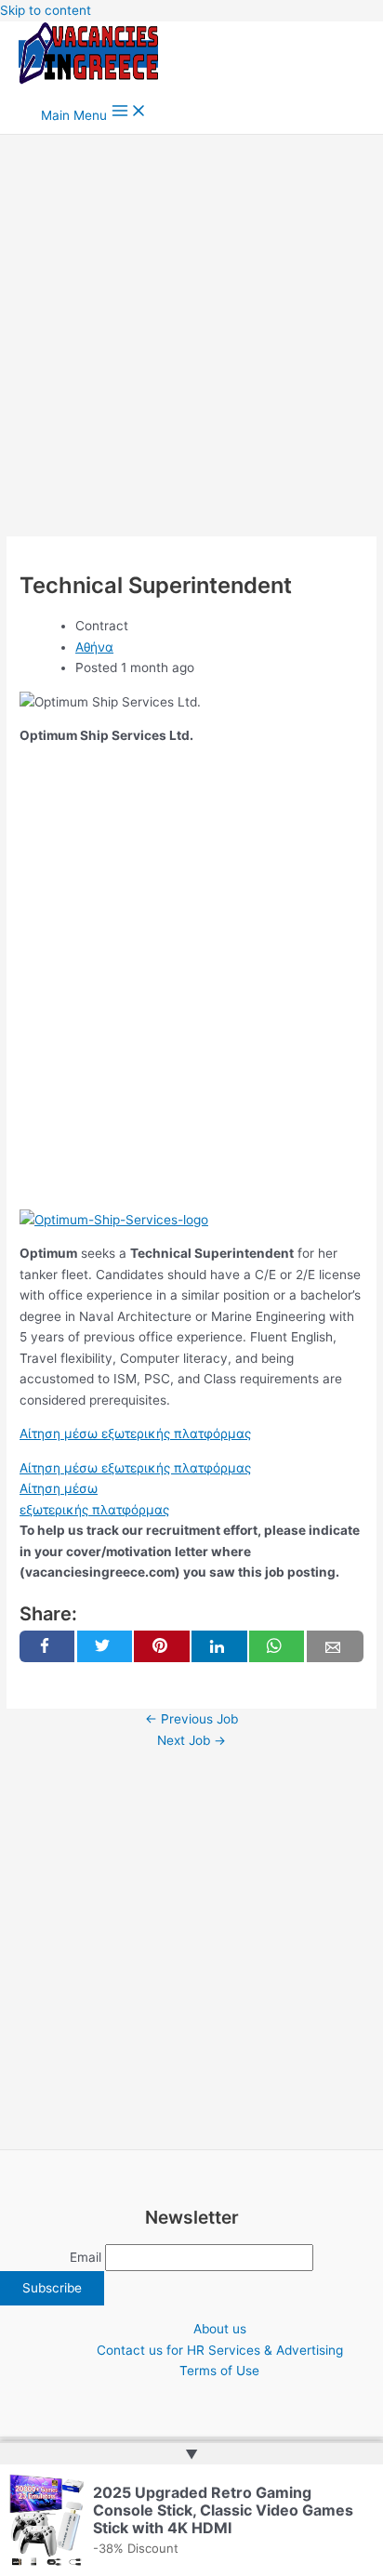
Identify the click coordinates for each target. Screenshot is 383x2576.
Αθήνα (94, 647)
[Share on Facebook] (47, 1646)
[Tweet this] (105, 1646)
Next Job (191, 1740)
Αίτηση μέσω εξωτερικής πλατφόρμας (135, 1433)
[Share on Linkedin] (219, 1646)
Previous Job (191, 1719)
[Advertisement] (191, 336)
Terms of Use (219, 2371)
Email (86, 2257)
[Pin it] (161, 1646)
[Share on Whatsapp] (277, 1646)
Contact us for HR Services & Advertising (220, 2350)
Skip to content (46, 10)
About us (220, 2329)
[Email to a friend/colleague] (335, 1646)
